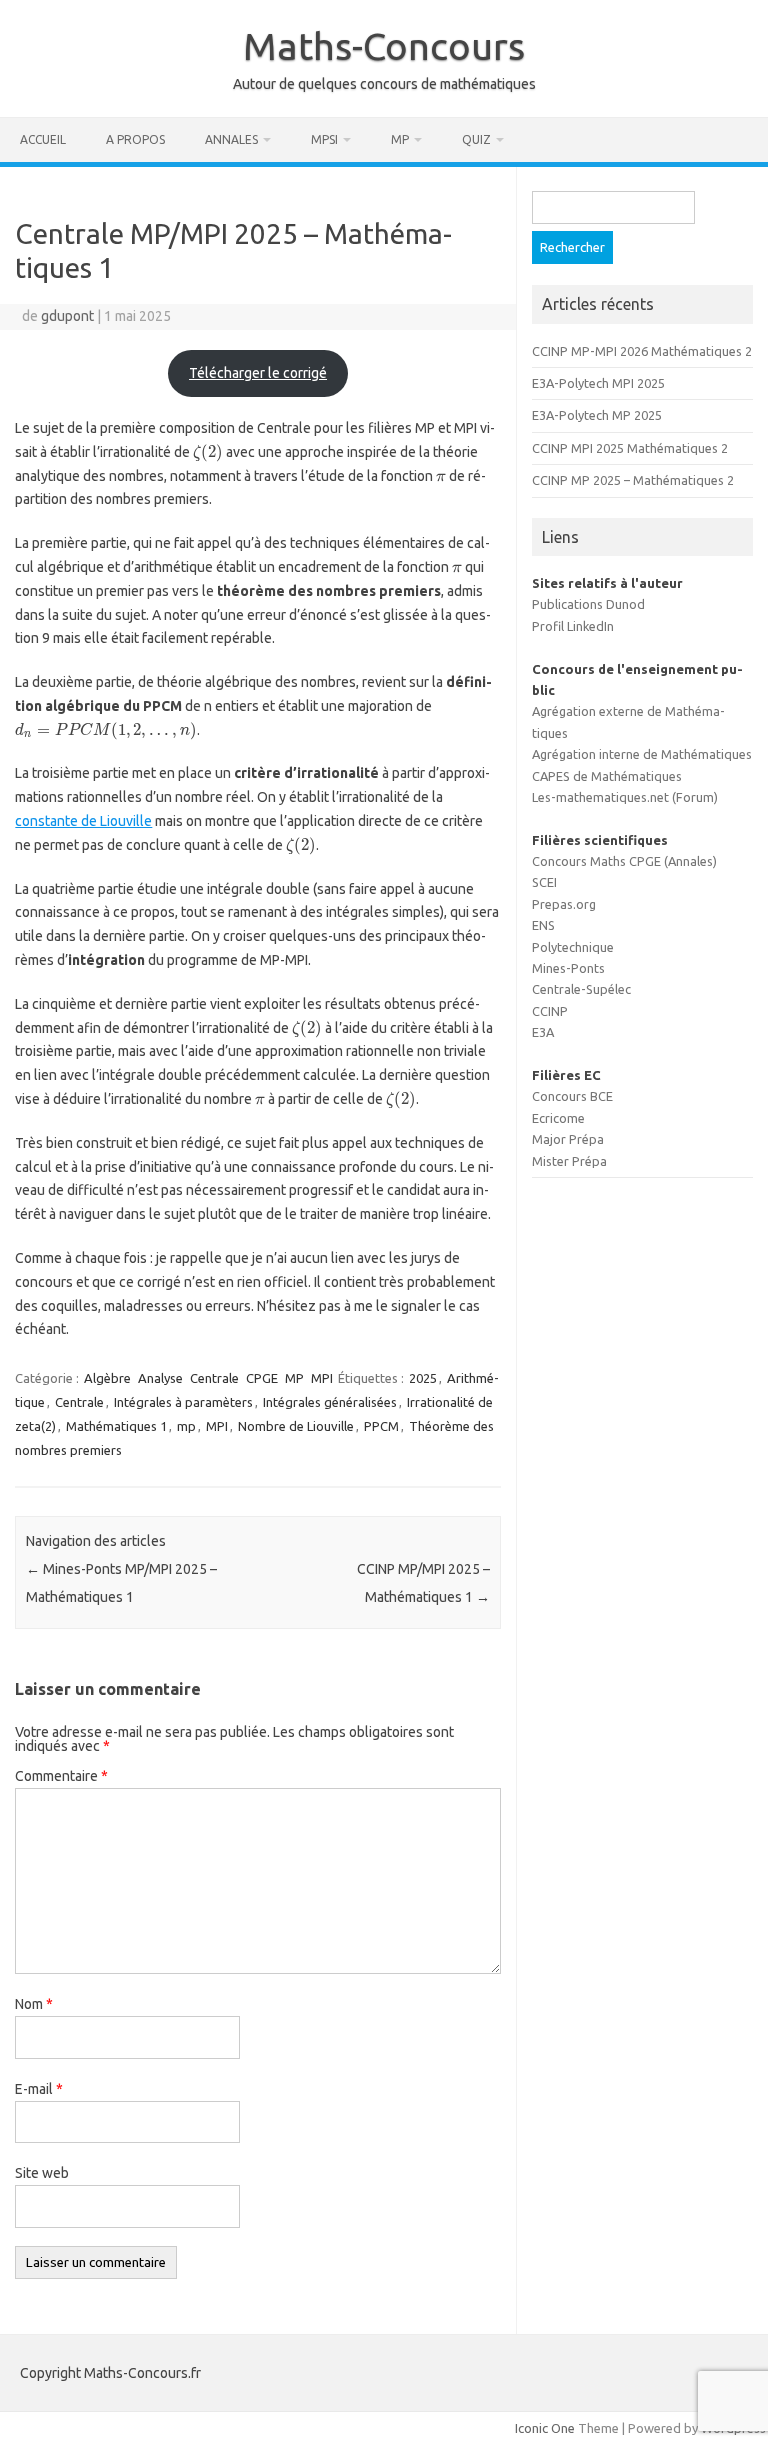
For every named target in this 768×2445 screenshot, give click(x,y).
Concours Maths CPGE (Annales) (624, 861)
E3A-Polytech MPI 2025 (598, 383)
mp (186, 1426)
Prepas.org (564, 904)
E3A (543, 1032)
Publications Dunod (588, 604)
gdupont (67, 316)
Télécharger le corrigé (258, 373)
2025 (423, 1378)
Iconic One (545, 2428)
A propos (135, 139)
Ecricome (558, 1118)
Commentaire (61, 1776)
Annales (231, 139)
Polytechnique (573, 947)
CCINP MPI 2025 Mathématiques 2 (630, 448)
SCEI (544, 882)
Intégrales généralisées (330, 1402)
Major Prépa (568, 1139)
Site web (42, 2173)
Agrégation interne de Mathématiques (642, 754)
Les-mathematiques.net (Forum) (625, 797)
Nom (34, 2004)
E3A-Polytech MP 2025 (597, 415)
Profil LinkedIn (573, 626)
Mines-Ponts (568, 968)
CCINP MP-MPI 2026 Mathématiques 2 (642, 351)
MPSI (324, 139)
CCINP (550, 1011)
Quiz (476, 139)
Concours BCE (572, 1096)
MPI (322, 1378)
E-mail (39, 2089)
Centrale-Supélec (581, 989)
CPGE (262, 1378)
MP (400, 139)
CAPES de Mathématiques (607, 776)
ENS (543, 925)
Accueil (43, 139)
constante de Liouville (83, 821)
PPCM (381, 1426)
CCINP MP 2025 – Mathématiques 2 (633, 480)
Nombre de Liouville (296, 1426)
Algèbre (107, 1378)
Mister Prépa (569, 1161)
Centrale (214, 1378)
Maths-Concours (384, 46)
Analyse (160, 1378)
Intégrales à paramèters (183, 1402)
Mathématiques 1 (116, 1426)
